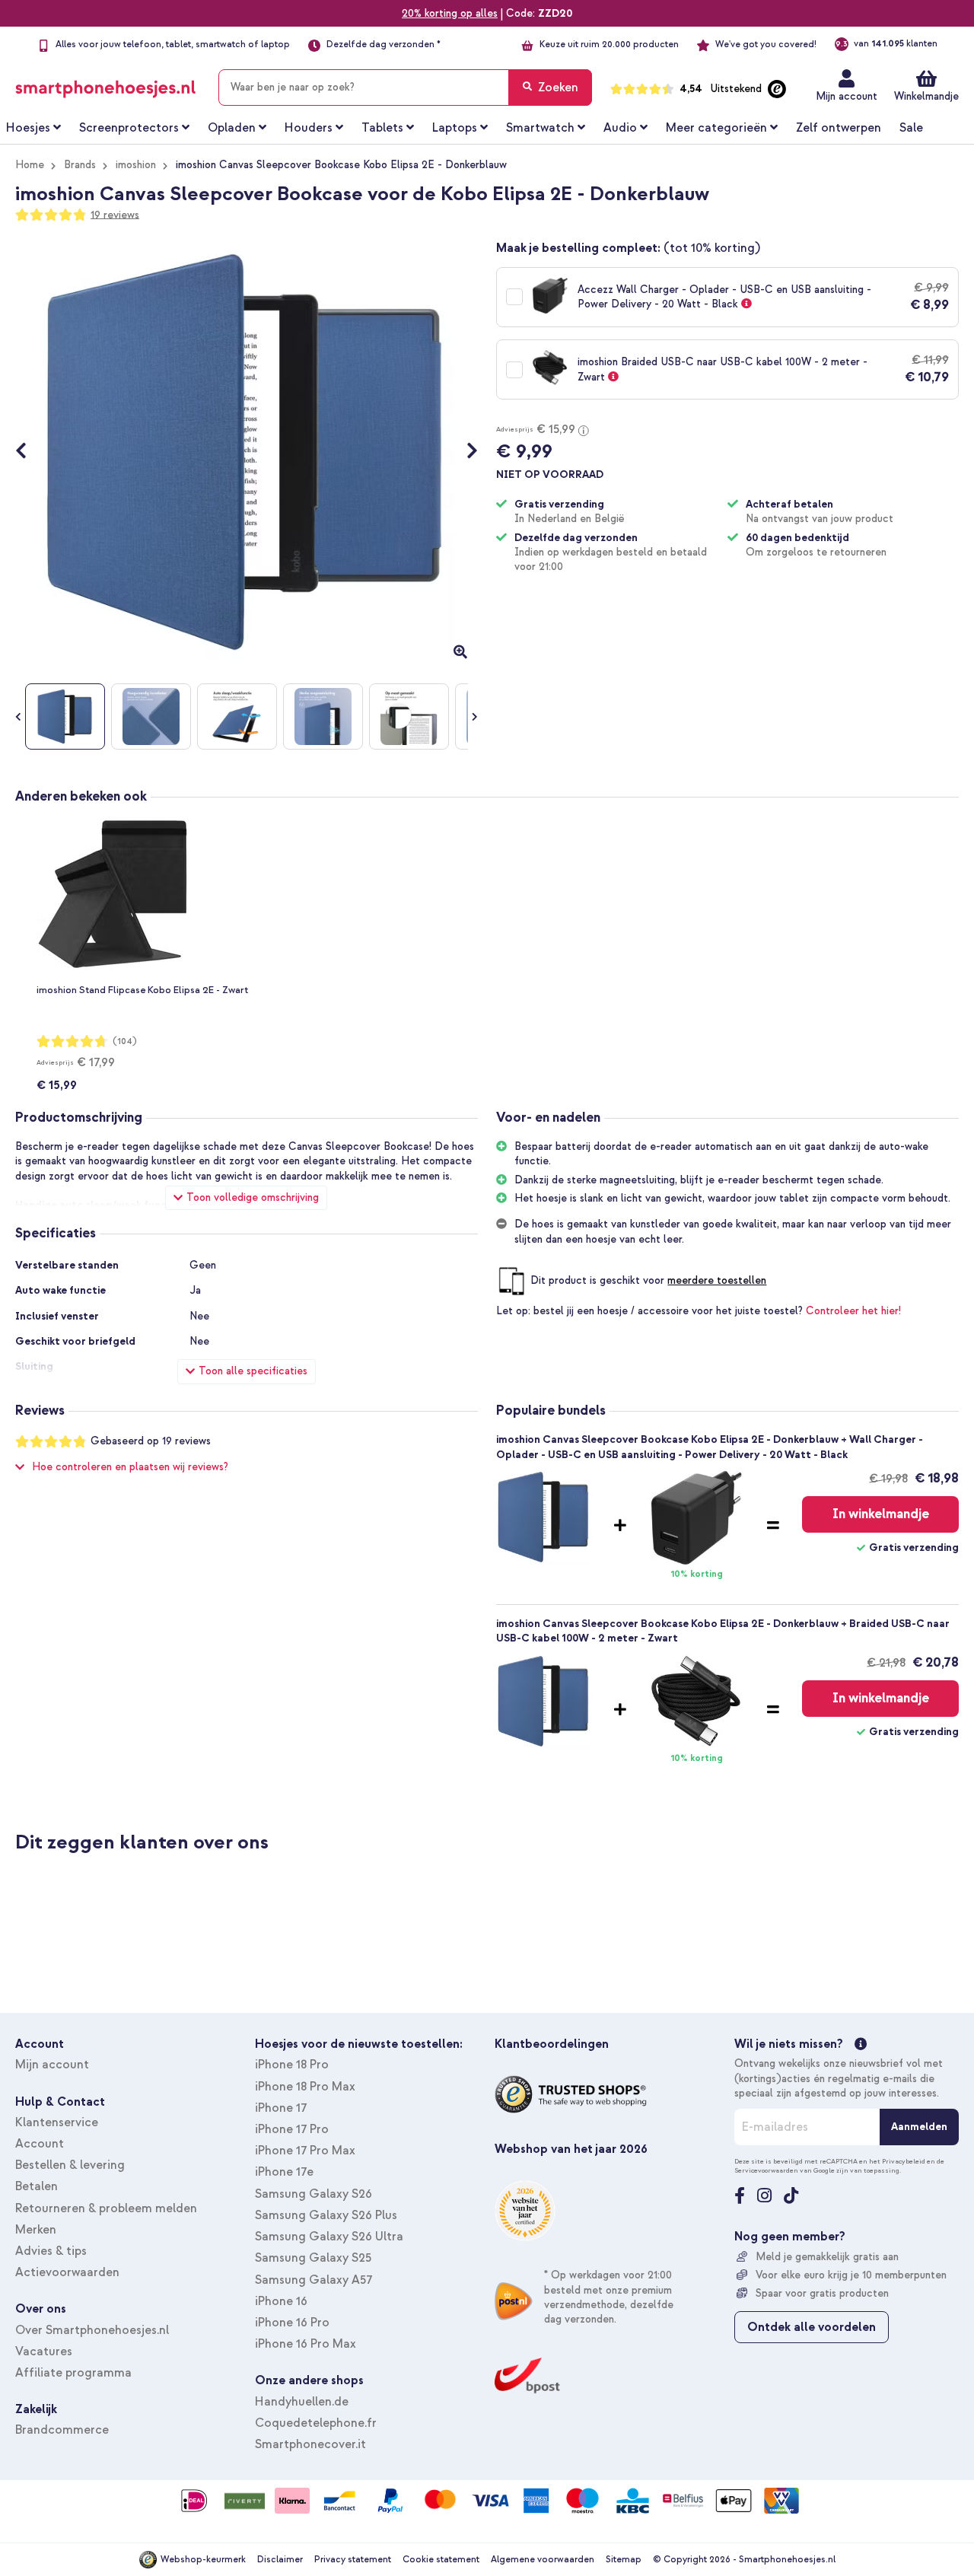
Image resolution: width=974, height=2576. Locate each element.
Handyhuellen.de (302, 2402)
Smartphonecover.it (310, 2444)
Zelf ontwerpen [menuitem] (839, 128)
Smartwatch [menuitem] (540, 128)
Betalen (37, 2186)
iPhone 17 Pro (292, 2129)
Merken (36, 2230)
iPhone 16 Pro (292, 2323)
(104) (125, 1041)
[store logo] (105, 84)
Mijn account (847, 96)
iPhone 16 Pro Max (306, 2344)
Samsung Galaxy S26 (314, 2194)
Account (40, 2144)
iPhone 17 (281, 2108)
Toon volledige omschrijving (253, 1197)
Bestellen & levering (70, 2165)
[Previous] (29, 452)
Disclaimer (280, 2560)
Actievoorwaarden (67, 2272)
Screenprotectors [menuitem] (129, 128)
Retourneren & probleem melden (106, 2208)
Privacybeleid (904, 2161)
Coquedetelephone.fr (316, 2423)
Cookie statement (441, 2560)
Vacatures (44, 2352)
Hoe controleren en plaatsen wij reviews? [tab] (130, 1467)
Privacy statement (353, 2560)
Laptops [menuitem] (455, 128)
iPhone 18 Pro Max (305, 2087)
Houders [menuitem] (309, 128)
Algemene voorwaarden (543, 2560)
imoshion (136, 165)
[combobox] (405, 88)
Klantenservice (57, 2122)
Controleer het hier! (853, 1311)
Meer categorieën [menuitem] (716, 128)
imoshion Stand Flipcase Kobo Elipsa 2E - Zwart (142, 990)
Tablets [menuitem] (382, 128)
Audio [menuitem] (620, 128)
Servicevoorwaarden (766, 2170)
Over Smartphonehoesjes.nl (92, 2330)
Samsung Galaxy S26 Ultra (329, 2237)
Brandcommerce (62, 2430)
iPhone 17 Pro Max (305, 2151)
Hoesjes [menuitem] (28, 128)
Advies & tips (51, 2251)
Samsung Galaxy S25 (313, 2258)
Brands (80, 165)
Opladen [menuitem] (232, 128)
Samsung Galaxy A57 (314, 2280)
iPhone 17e (284, 2172)
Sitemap (624, 2560)
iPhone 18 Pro (292, 2065)
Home (30, 165)
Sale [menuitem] (911, 128)
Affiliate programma (73, 2373)
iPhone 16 (281, 2301)
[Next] (465, 452)
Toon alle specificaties (253, 1371)
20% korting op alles (450, 13)
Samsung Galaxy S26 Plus (326, 2215)
